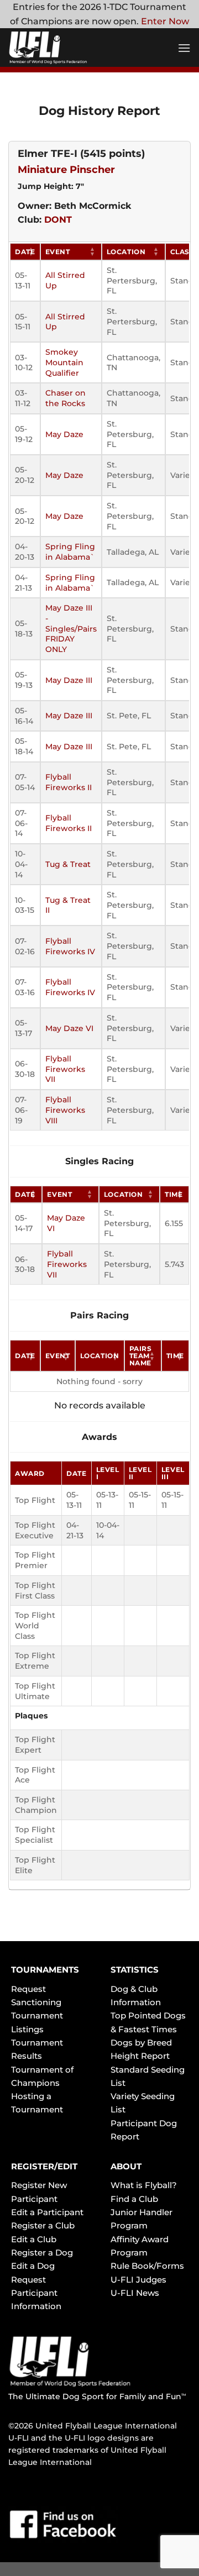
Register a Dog (42, 2252)
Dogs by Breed (141, 2043)
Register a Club (43, 2225)
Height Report (140, 2056)
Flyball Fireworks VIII (65, 1110)
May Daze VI (69, 1028)
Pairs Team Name (141, 1356)
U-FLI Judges (138, 2280)
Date (25, 252)
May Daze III (69, 680)
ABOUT (126, 2166)
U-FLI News (135, 2293)
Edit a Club (34, 2239)
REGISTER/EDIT (44, 2166)
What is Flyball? (144, 2185)
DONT (58, 220)
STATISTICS (135, 1970)
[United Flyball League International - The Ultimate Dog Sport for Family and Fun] (75, 48)
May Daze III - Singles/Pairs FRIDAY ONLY (71, 629)
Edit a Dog (33, 2266)
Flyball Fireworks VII (65, 1069)
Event (58, 252)
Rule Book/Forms (147, 2266)
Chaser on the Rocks (66, 398)
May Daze (64, 434)
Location (126, 252)
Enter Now (165, 21)
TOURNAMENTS (45, 1970)
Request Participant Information (36, 2293)
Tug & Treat (68, 864)
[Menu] (184, 48)
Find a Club (134, 2199)
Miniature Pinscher (66, 170)
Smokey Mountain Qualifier (64, 362)
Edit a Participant (47, 2212)
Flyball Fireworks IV (70, 946)
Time (174, 1194)
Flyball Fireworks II (69, 782)
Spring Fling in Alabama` (70, 552)
